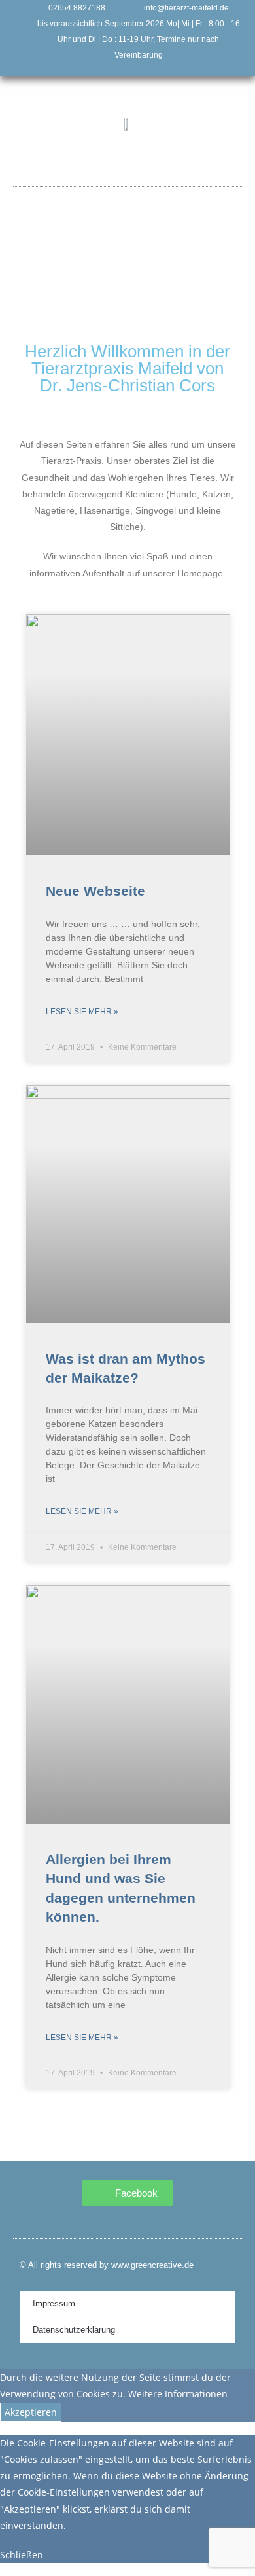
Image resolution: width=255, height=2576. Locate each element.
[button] (127, 169)
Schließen (22, 2555)
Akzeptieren (31, 2412)
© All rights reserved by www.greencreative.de (107, 2265)
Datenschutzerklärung (74, 2330)
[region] (128, 285)
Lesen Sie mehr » (82, 1012)
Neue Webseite (95, 891)
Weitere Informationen (178, 2394)
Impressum (54, 2303)
